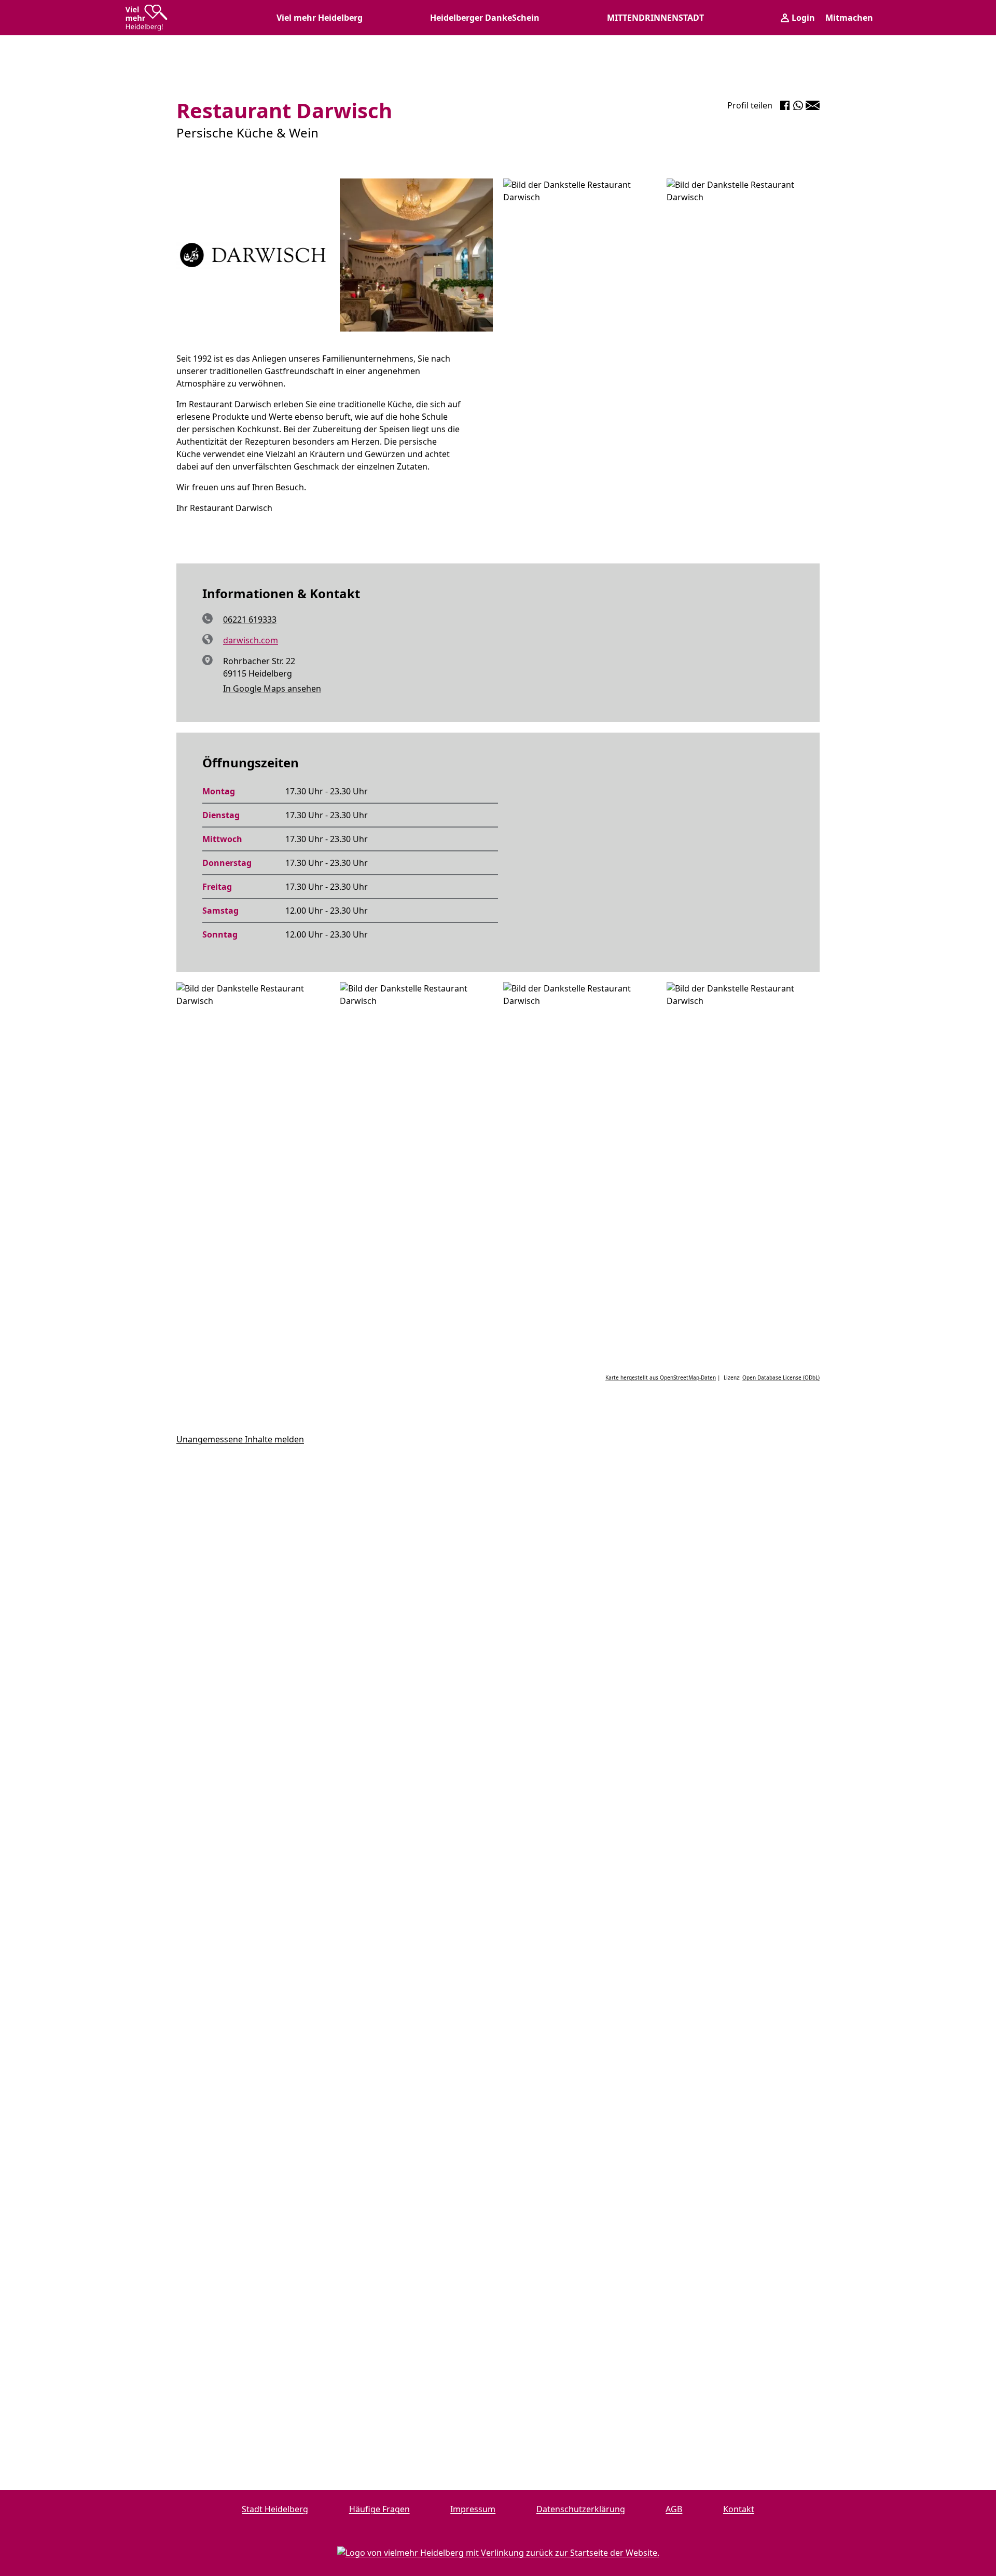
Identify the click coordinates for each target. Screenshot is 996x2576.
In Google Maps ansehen (272, 688)
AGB (674, 2509)
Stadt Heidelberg (275, 2509)
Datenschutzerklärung (581, 2509)
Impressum (473, 2509)
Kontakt (739, 2509)
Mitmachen (849, 18)
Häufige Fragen (379, 2509)
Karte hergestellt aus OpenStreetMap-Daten (661, 1377)
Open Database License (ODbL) (781, 1377)
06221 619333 (250, 619)
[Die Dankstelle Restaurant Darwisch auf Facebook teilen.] (785, 105)
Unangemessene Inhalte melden (240, 1439)
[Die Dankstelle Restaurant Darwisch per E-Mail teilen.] (813, 105)
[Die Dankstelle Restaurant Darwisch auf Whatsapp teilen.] (798, 105)
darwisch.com (251, 640)
